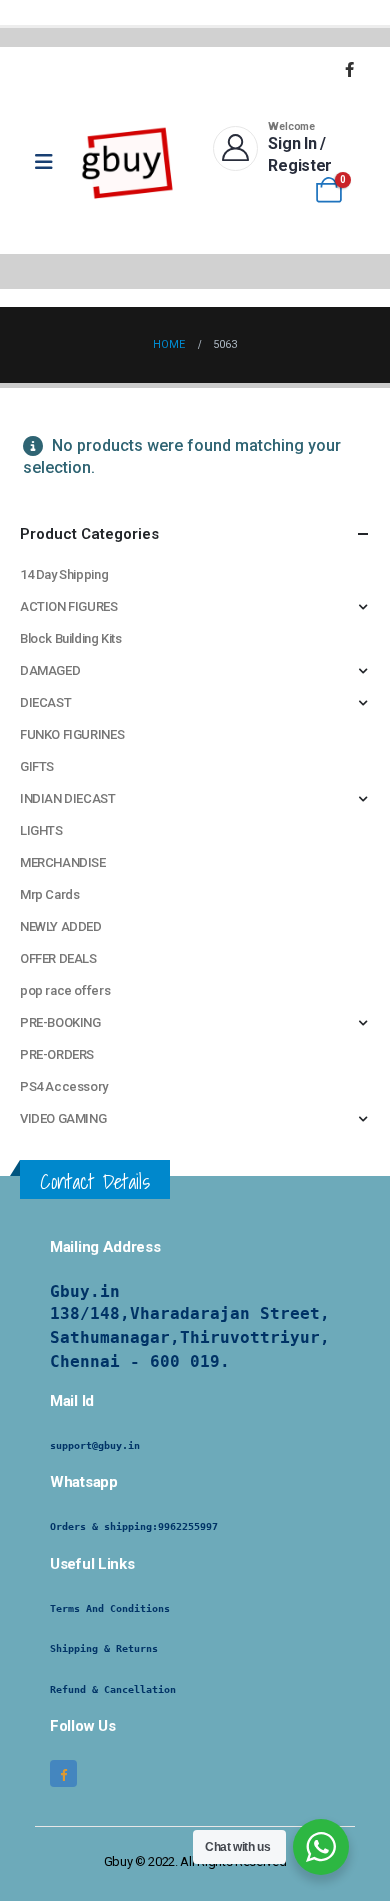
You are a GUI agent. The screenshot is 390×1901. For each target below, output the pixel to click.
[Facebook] (349, 69)
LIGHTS (41, 830)
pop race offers (65, 990)
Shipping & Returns (104, 1648)
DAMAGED (50, 670)
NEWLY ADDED (61, 926)
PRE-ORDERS (57, 1054)
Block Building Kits (71, 638)
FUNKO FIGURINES (72, 734)
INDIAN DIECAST (68, 798)
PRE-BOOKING (60, 1022)
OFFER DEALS (58, 958)
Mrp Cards (50, 894)
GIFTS (37, 766)
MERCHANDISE (63, 862)
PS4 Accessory (64, 1086)
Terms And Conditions (110, 1608)
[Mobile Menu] (50, 162)
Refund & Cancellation (113, 1689)
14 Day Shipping (64, 574)
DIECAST (45, 702)
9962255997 (188, 1526)
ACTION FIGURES (69, 606)
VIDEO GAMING (63, 1118)
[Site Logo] (128, 162)
